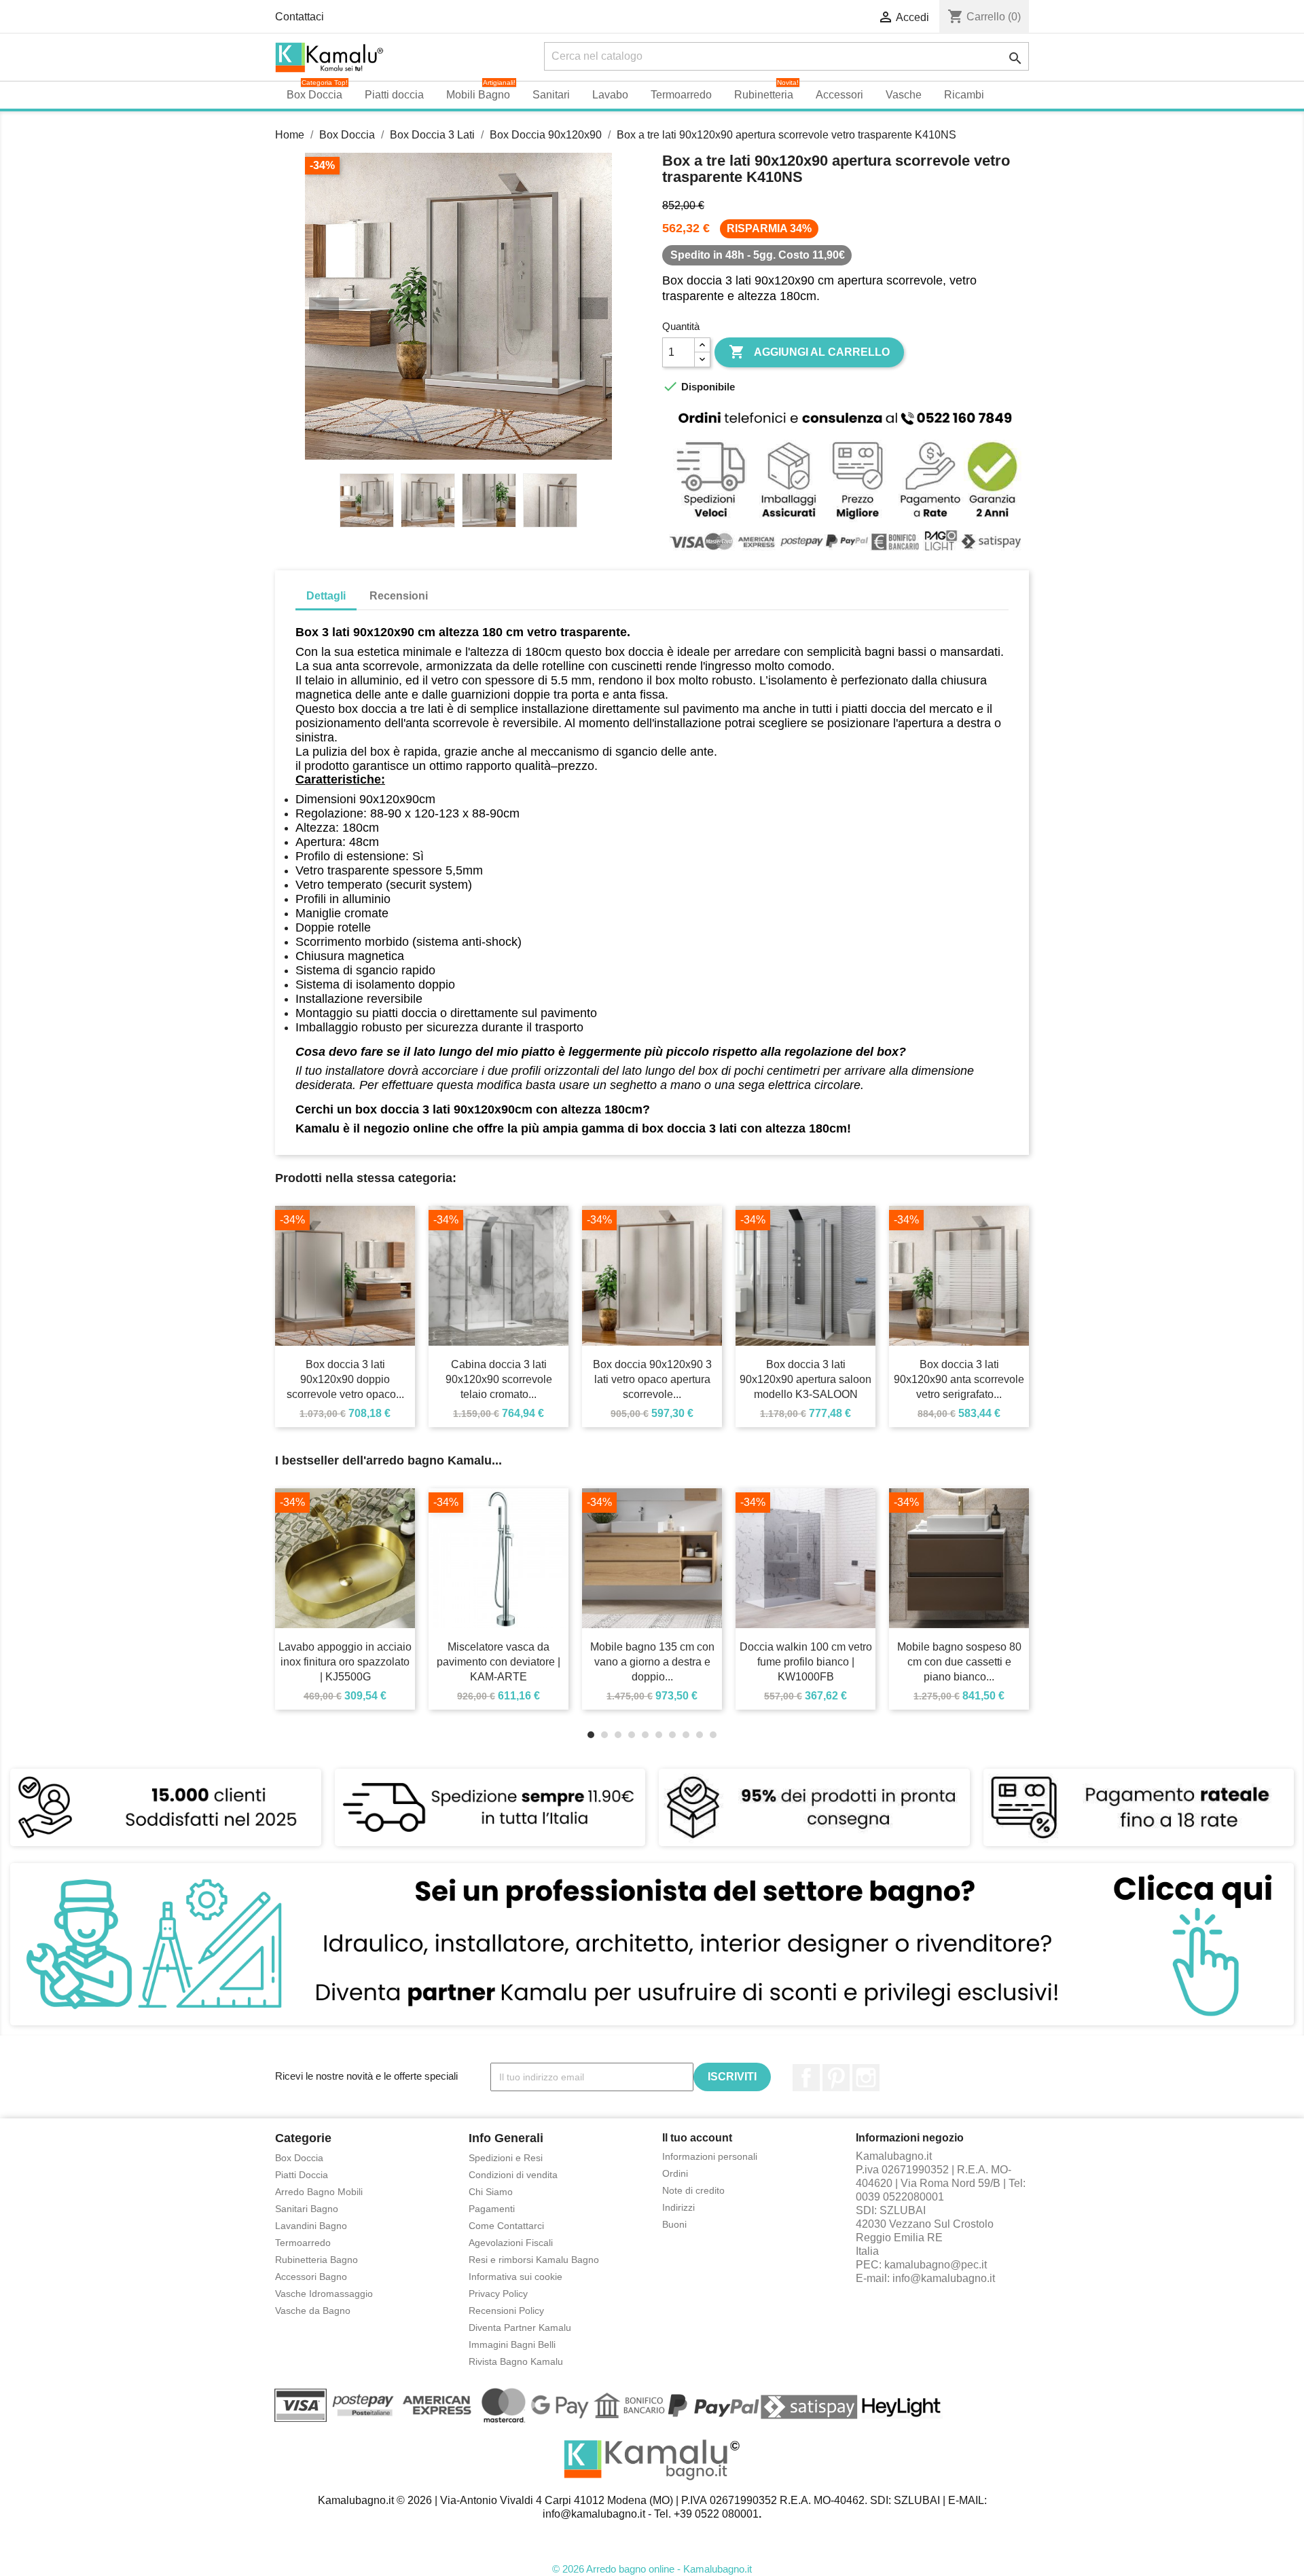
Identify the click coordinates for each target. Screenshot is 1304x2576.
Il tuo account (697, 2138)
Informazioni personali (710, 2156)
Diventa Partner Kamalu (520, 2327)
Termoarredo (303, 2243)
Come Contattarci (506, 2226)
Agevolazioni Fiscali (511, 2243)
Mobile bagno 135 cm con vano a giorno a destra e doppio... (652, 1662)
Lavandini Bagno (311, 2226)
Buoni (674, 2224)
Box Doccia (299, 2158)
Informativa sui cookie (515, 2277)
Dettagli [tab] (326, 596)
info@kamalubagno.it (944, 2278)
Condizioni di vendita (513, 2175)
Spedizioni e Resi (506, 2158)
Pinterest (836, 2078)
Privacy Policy (498, 2294)
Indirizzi (678, 2207)
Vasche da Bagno (313, 2311)
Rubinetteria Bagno (316, 2260)
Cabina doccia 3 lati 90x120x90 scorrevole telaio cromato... (499, 1379)
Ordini (675, 2173)
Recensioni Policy (506, 2311)
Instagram (866, 2078)
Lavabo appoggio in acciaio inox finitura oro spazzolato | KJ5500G (345, 1662)
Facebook (806, 2078)
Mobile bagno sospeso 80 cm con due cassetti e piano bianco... (959, 1662)
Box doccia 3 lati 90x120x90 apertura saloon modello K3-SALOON (805, 1379)
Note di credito (693, 2190)
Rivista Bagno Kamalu (516, 2361)
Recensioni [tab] (399, 596)
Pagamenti (492, 2209)
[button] (1006, 95)
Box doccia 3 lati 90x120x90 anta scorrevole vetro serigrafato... (959, 1379)
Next (593, 308)
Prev (324, 308)
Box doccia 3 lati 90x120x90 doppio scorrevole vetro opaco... (345, 1379)
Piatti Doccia (302, 2175)
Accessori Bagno (311, 2277)
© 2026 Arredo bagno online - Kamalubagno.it (652, 2569)
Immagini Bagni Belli (512, 2344)
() (984, 17)
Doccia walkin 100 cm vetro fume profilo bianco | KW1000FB (806, 1662)
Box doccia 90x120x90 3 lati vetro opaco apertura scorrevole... (652, 1379)
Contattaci (300, 17)
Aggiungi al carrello (809, 352)
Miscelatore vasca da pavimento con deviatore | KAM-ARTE (499, 1662)
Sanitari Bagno (307, 2209)
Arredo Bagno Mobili (319, 2192)
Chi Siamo (491, 2192)
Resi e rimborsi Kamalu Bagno (534, 2260)
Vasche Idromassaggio (324, 2294)
